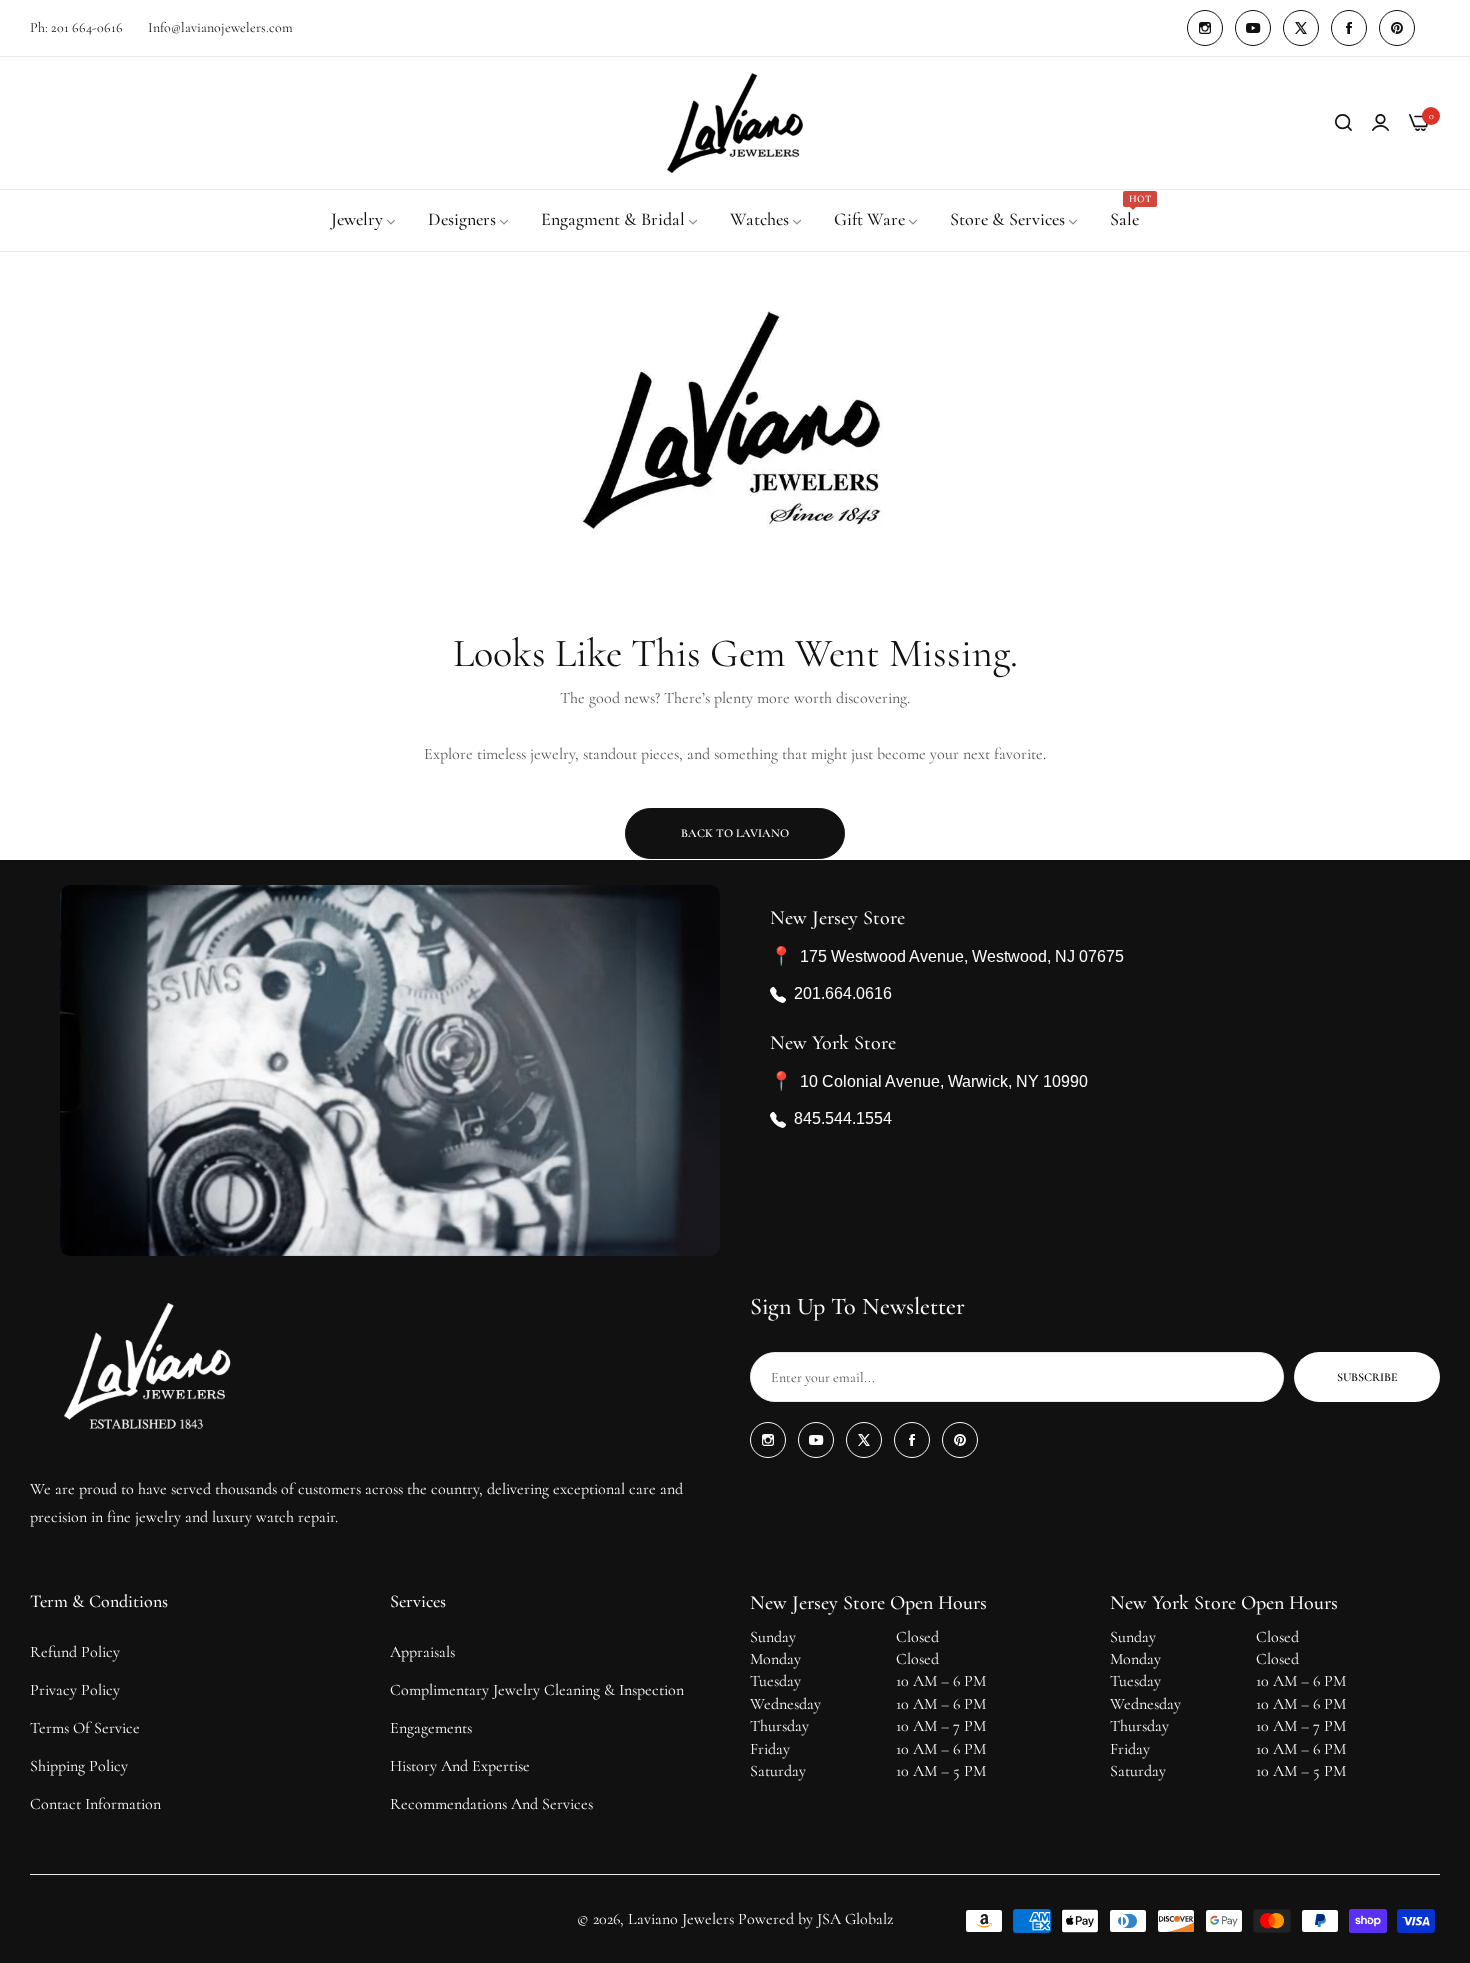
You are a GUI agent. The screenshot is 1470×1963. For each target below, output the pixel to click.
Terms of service (85, 1728)
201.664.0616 (843, 993)
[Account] (1380, 123)
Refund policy (75, 1652)
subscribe (1367, 1377)
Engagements (431, 1728)
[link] (364, 220)
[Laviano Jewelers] (735, 123)
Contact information (95, 1804)
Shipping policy (79, 1766)
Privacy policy (75, 1690)
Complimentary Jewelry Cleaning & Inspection (537, 1690)
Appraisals (422, 1652)
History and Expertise (460, 1766)
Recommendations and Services (491, 1804)
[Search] (1343, 123)
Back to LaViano (735, 833)
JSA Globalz (855, 1919)
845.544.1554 (843, 1118)
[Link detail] (1205, 28)
